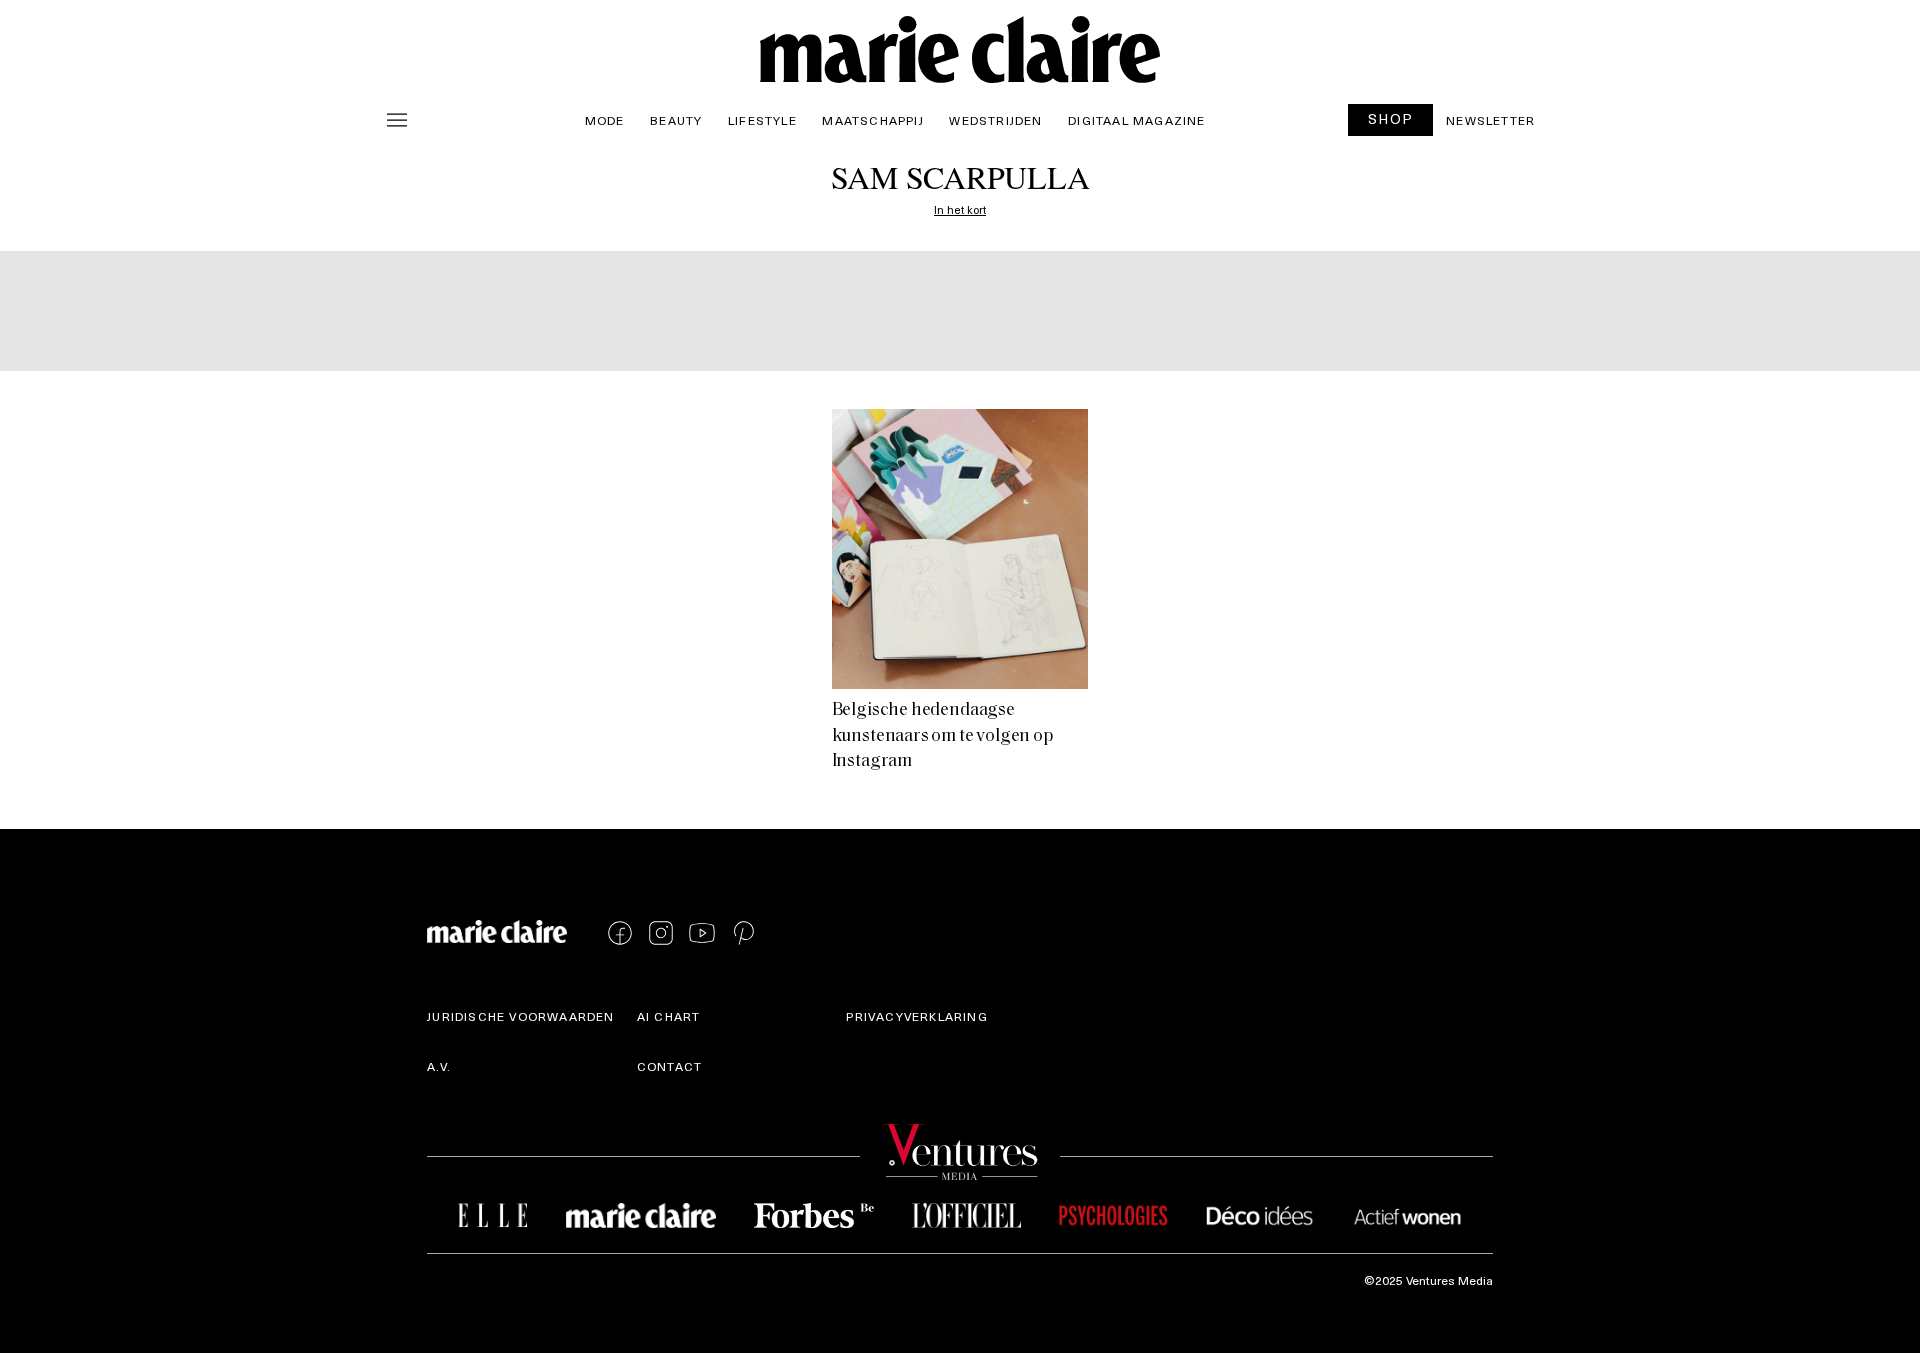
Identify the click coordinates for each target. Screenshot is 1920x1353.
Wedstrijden (995, 120)
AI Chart (669, 1016)
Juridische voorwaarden (520, 1016)
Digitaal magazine (1136, 120)
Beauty (676, 120)
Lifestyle (762, 120)
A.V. (439, 1066)
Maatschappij (872, 120)
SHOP (1391, 118)
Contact (669, 1066)
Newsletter (1490, 120)
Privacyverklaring (916, 1016)
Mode (605, 120)
